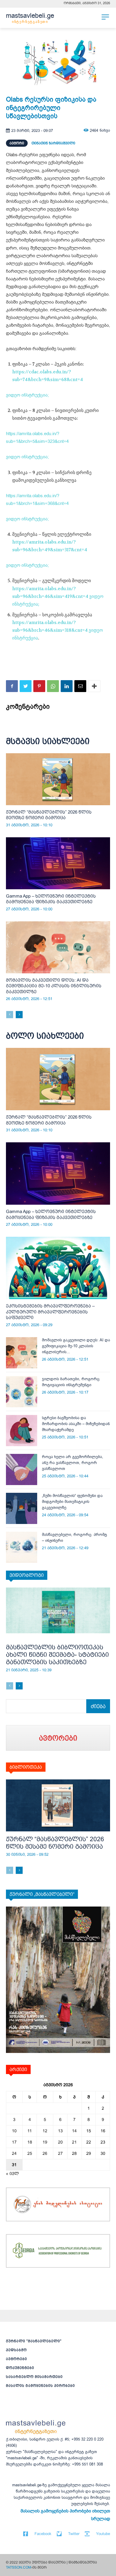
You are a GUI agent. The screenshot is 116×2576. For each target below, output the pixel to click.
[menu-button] (105, 17)
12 (45, 2131)
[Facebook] (12, 686)
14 (74, 2131)
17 (14, 2142)
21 (74, 2142)
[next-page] (19, 1015)
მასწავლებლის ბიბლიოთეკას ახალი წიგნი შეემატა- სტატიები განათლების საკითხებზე (57, 1655)
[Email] (80, 686)
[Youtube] (87, 2534)
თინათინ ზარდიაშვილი (53, 143)
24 (14, 2153)
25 (30, 2153)
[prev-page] (10, 1015)
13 (60, 2131)
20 (60, 2142)
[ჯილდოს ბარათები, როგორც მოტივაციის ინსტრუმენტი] (22, 1392)
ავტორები (17, 2359)
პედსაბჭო (16, 2350)
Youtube (103, 2534)
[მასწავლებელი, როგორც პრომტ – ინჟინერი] (22, 1547)
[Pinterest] (39, 686)
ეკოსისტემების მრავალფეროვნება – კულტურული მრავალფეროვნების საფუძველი (50, 1312)
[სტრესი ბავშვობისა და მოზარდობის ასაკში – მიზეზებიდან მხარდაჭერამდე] (22, 1431)
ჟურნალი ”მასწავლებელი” (34, 2341)
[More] (94, 686)
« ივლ (12, 2174)
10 (14, 2131)
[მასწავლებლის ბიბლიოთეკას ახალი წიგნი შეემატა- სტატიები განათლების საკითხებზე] (58, 1614)
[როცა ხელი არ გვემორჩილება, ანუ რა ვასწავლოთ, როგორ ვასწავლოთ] (22, 1469)
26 (45, 2153)
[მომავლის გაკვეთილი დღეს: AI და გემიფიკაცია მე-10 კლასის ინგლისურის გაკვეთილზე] (58, 947)
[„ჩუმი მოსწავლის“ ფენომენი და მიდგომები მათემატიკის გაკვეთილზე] (22, 1508)
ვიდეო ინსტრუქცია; (27, 395)
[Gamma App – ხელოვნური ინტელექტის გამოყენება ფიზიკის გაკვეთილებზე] (58, 863)
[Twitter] (26, 686)
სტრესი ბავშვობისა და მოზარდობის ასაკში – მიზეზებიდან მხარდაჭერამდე (76, 1424)
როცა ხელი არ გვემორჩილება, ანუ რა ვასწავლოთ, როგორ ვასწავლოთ (73, 1463)
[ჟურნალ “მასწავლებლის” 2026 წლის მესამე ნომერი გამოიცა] (58, 1805)
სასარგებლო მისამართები (34, 2377)
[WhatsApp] (53, 686)
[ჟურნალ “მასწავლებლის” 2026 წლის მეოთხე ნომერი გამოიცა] (58, 779)
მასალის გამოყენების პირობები (40, 2386)
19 (45, 2142)
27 (60, 2153)
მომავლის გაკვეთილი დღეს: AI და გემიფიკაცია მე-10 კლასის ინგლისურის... (76, 1346)
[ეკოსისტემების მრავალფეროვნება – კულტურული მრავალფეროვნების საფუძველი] (58, 1268)
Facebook (43, 2534)
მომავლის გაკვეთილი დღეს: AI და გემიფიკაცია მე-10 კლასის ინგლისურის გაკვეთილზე (54, 986)
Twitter (74, 2534)
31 (14, 2165)
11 (30, 2131)
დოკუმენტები (20, 2368)
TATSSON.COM (19, 2567)
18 (30, 2142)
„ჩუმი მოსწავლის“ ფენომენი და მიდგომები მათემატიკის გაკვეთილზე (72, 1502)
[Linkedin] (67, 686)
